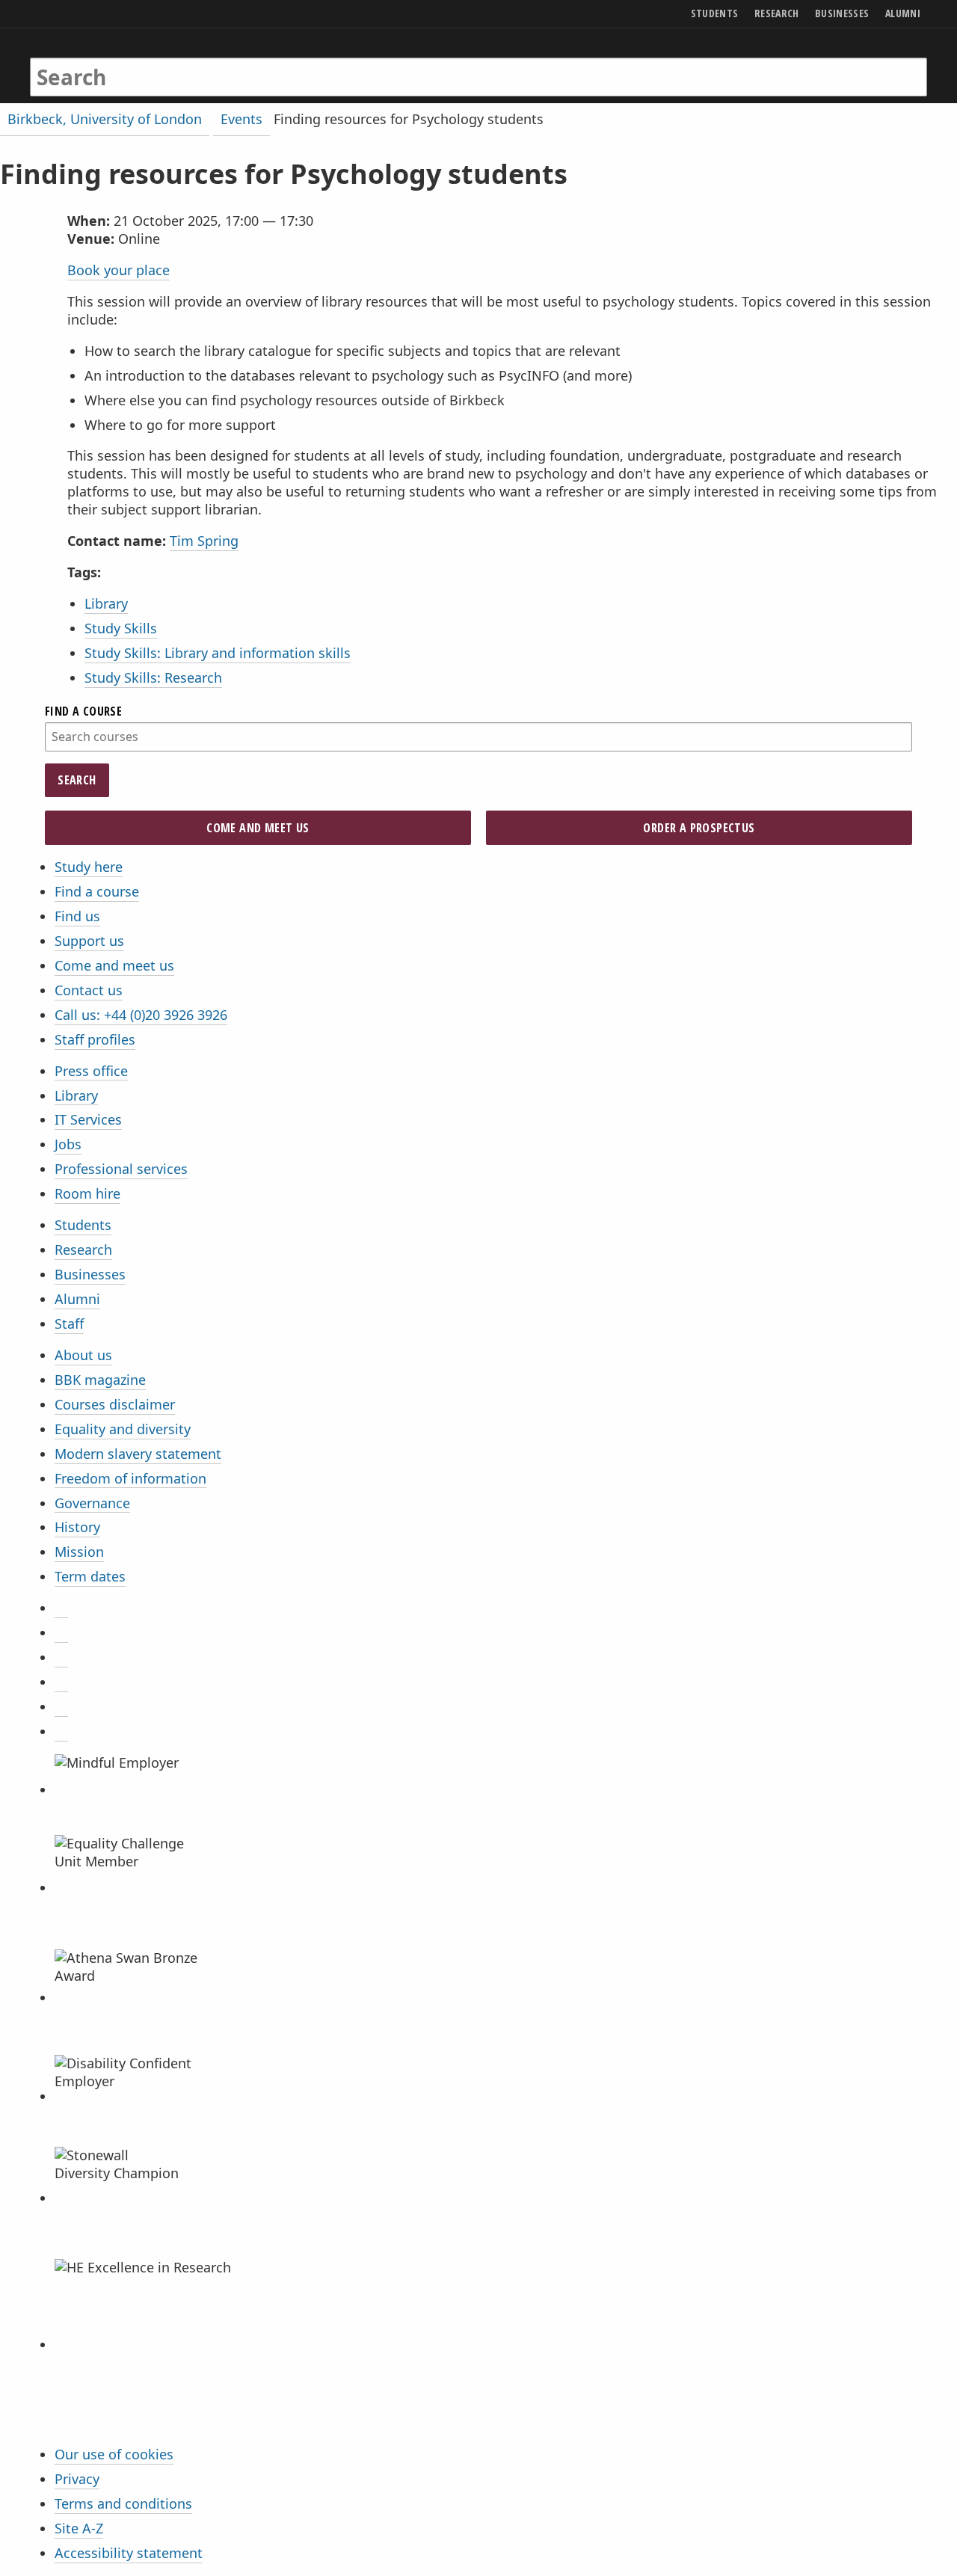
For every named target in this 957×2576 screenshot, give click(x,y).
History (77, 1527)
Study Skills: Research (153, 677)
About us (83, 1355)
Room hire (87, 1193)
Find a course (97, 891)
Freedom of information (130, 1478)
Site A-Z (79, 2528)
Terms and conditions (123, 2503)
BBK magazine (100, 1380)
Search (77, 780)
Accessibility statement (129, 2553)
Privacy (77, 2479)
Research (83, 1249)
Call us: (141, 1015)
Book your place (119, 270)
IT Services (88, 1119)
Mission (79, 1552)
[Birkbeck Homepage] (95, 62)
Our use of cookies (114, 2454)
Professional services (121, 1169)
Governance (92, 1503)
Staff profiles (95, 1039)
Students (83, 1225)
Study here (89, 867)
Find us (77, 916)
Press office (91, 1071)
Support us (89, 941)
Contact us (89, 990)
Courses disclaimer (115, 1404)
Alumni (77, 1299)
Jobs (68, 1144)
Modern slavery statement (138, 1454)
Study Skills (121, 628)
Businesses (90, 1274)
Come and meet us (114, 965)
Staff (69, 1324)
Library (106, 603)
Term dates (90, 1576)
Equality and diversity (123, 1429)
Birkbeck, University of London (105, 119)
